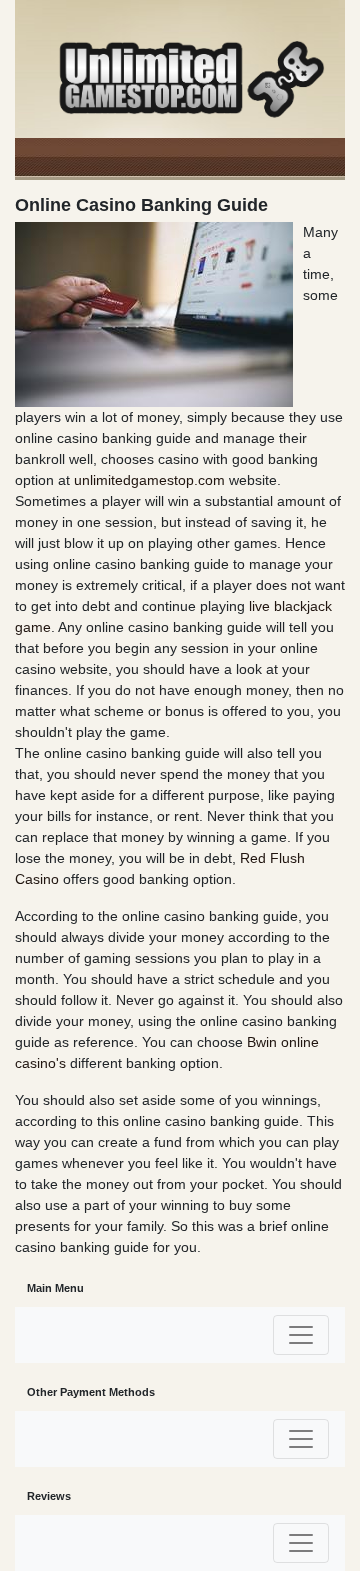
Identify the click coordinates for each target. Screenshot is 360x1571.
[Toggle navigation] (301, 1335)
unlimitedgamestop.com (149, 480)
